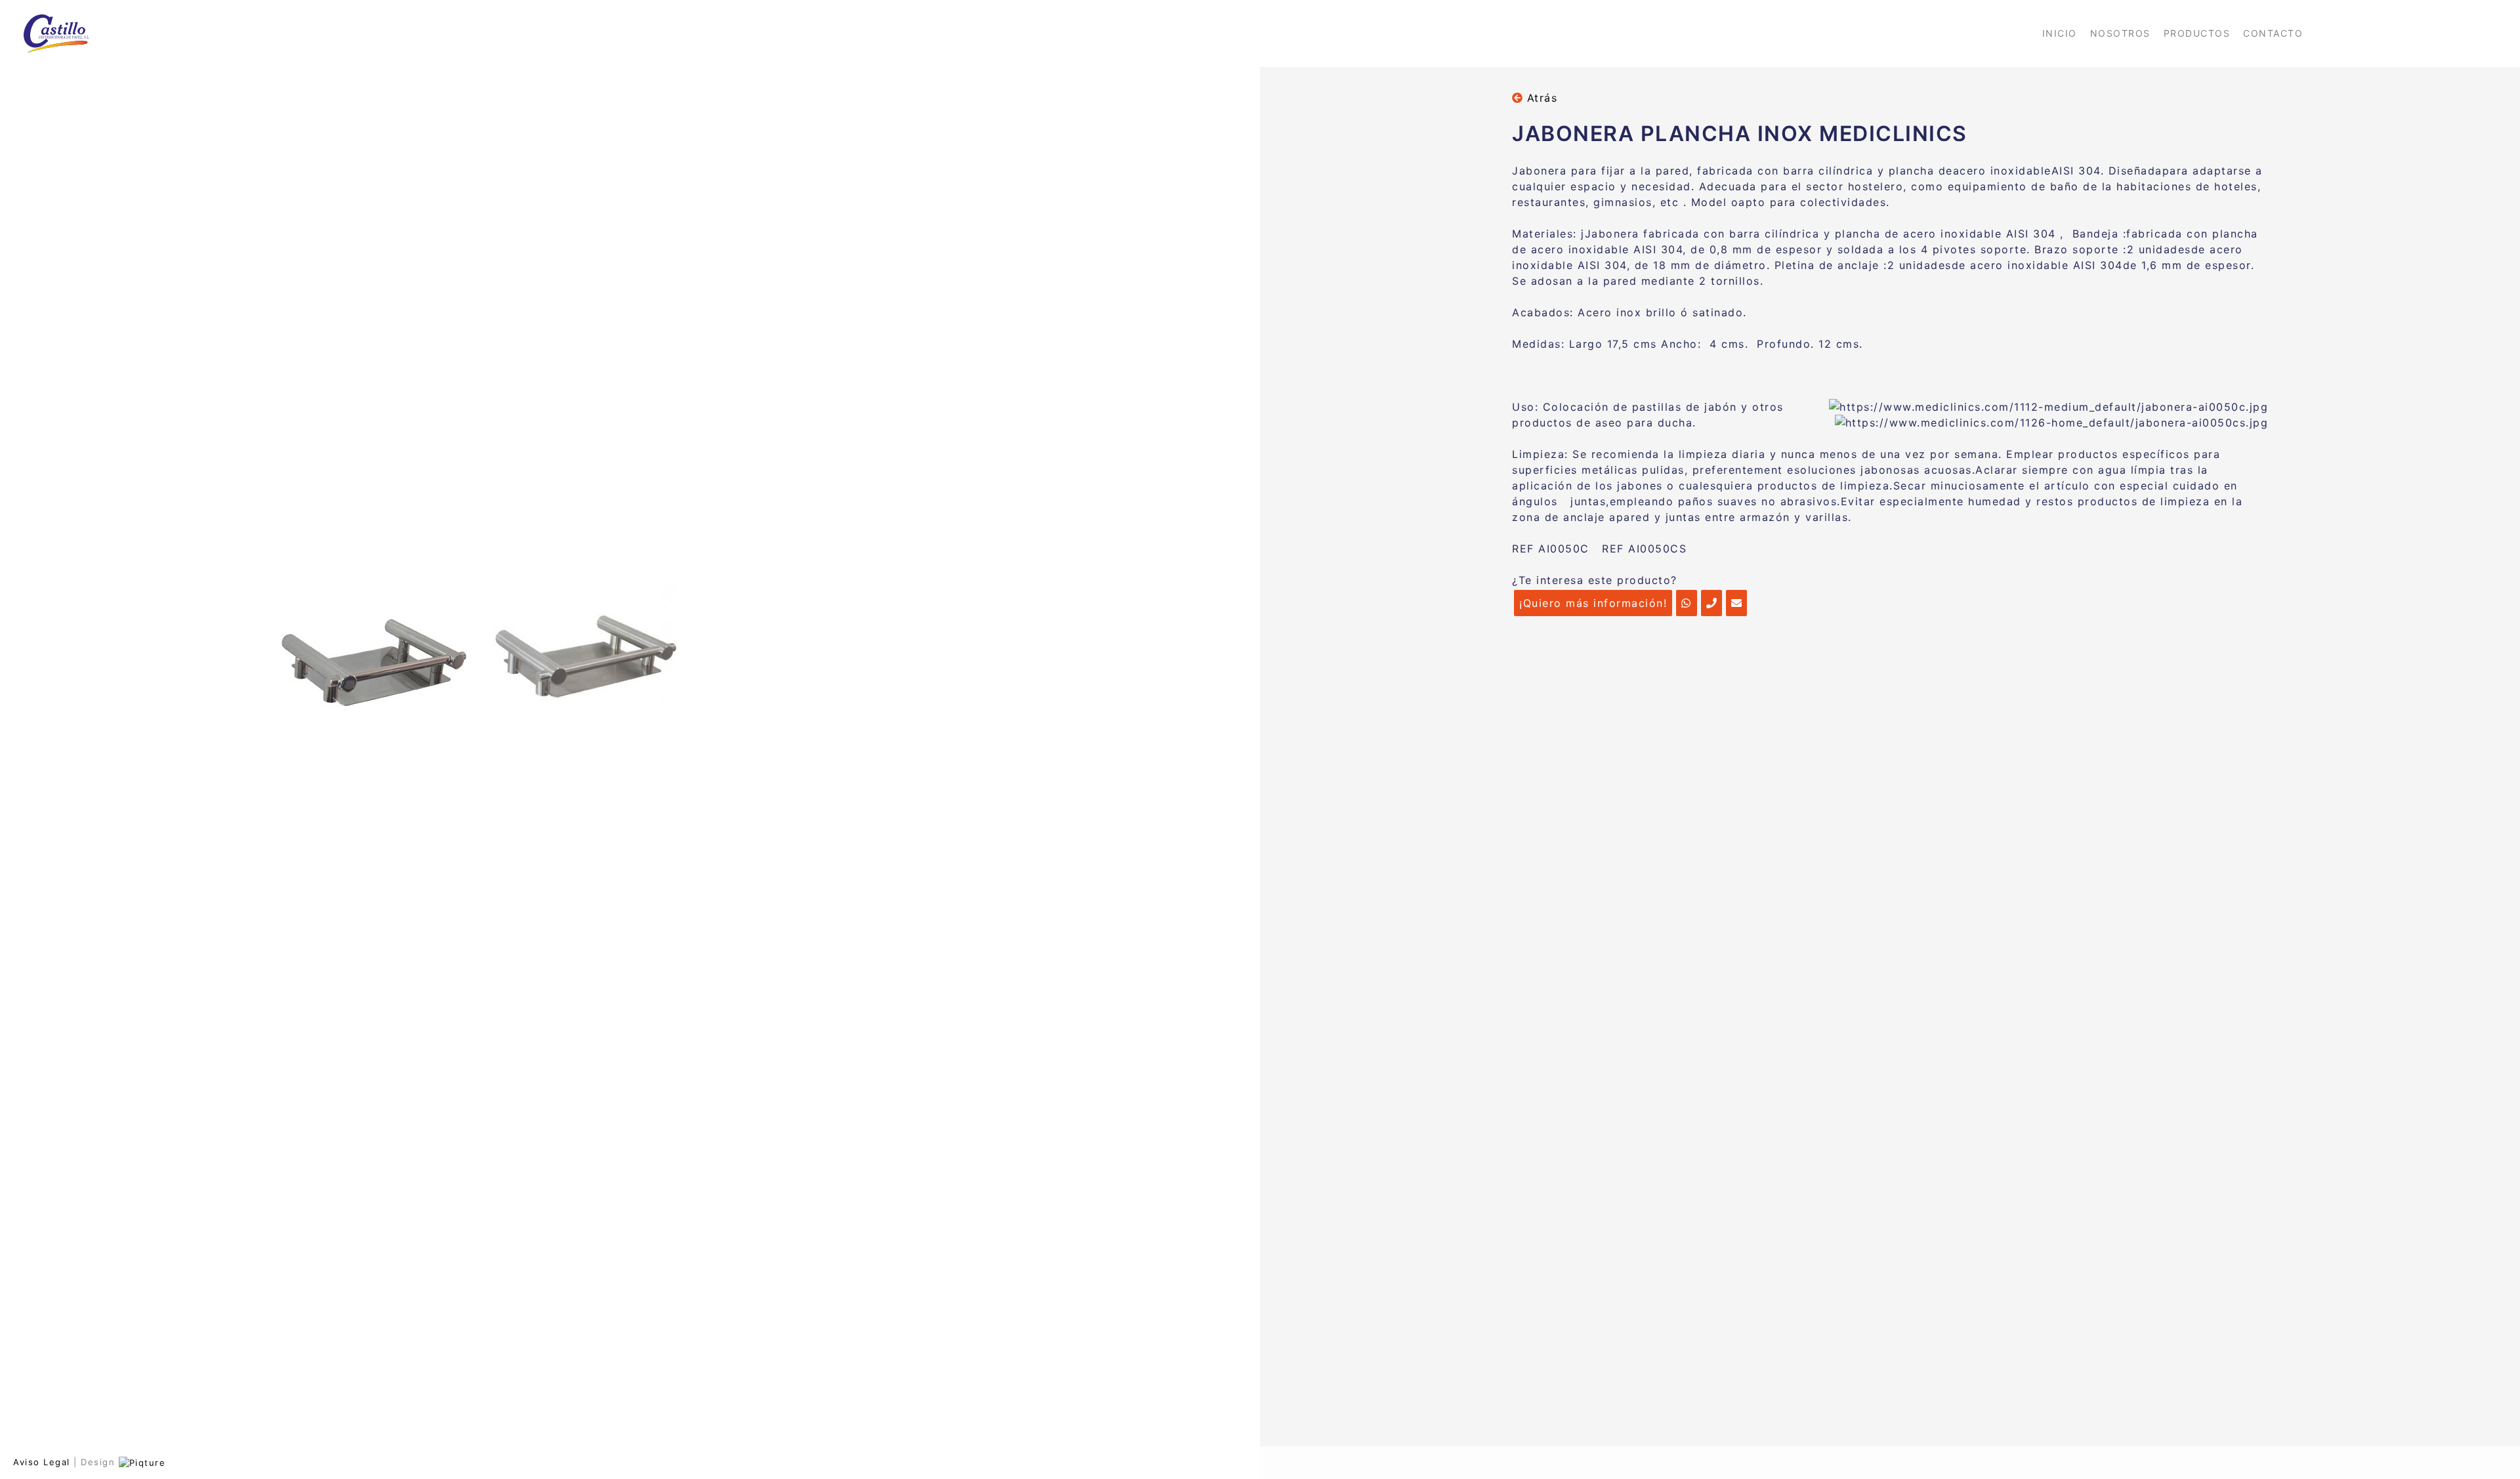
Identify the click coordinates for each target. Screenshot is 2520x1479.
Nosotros (2120, 33)
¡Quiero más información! (1593, 603)
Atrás (1540, 98)
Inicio (2060, 33)
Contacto (2273, 33)
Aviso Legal (42, 1462)
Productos (2197, 33)
